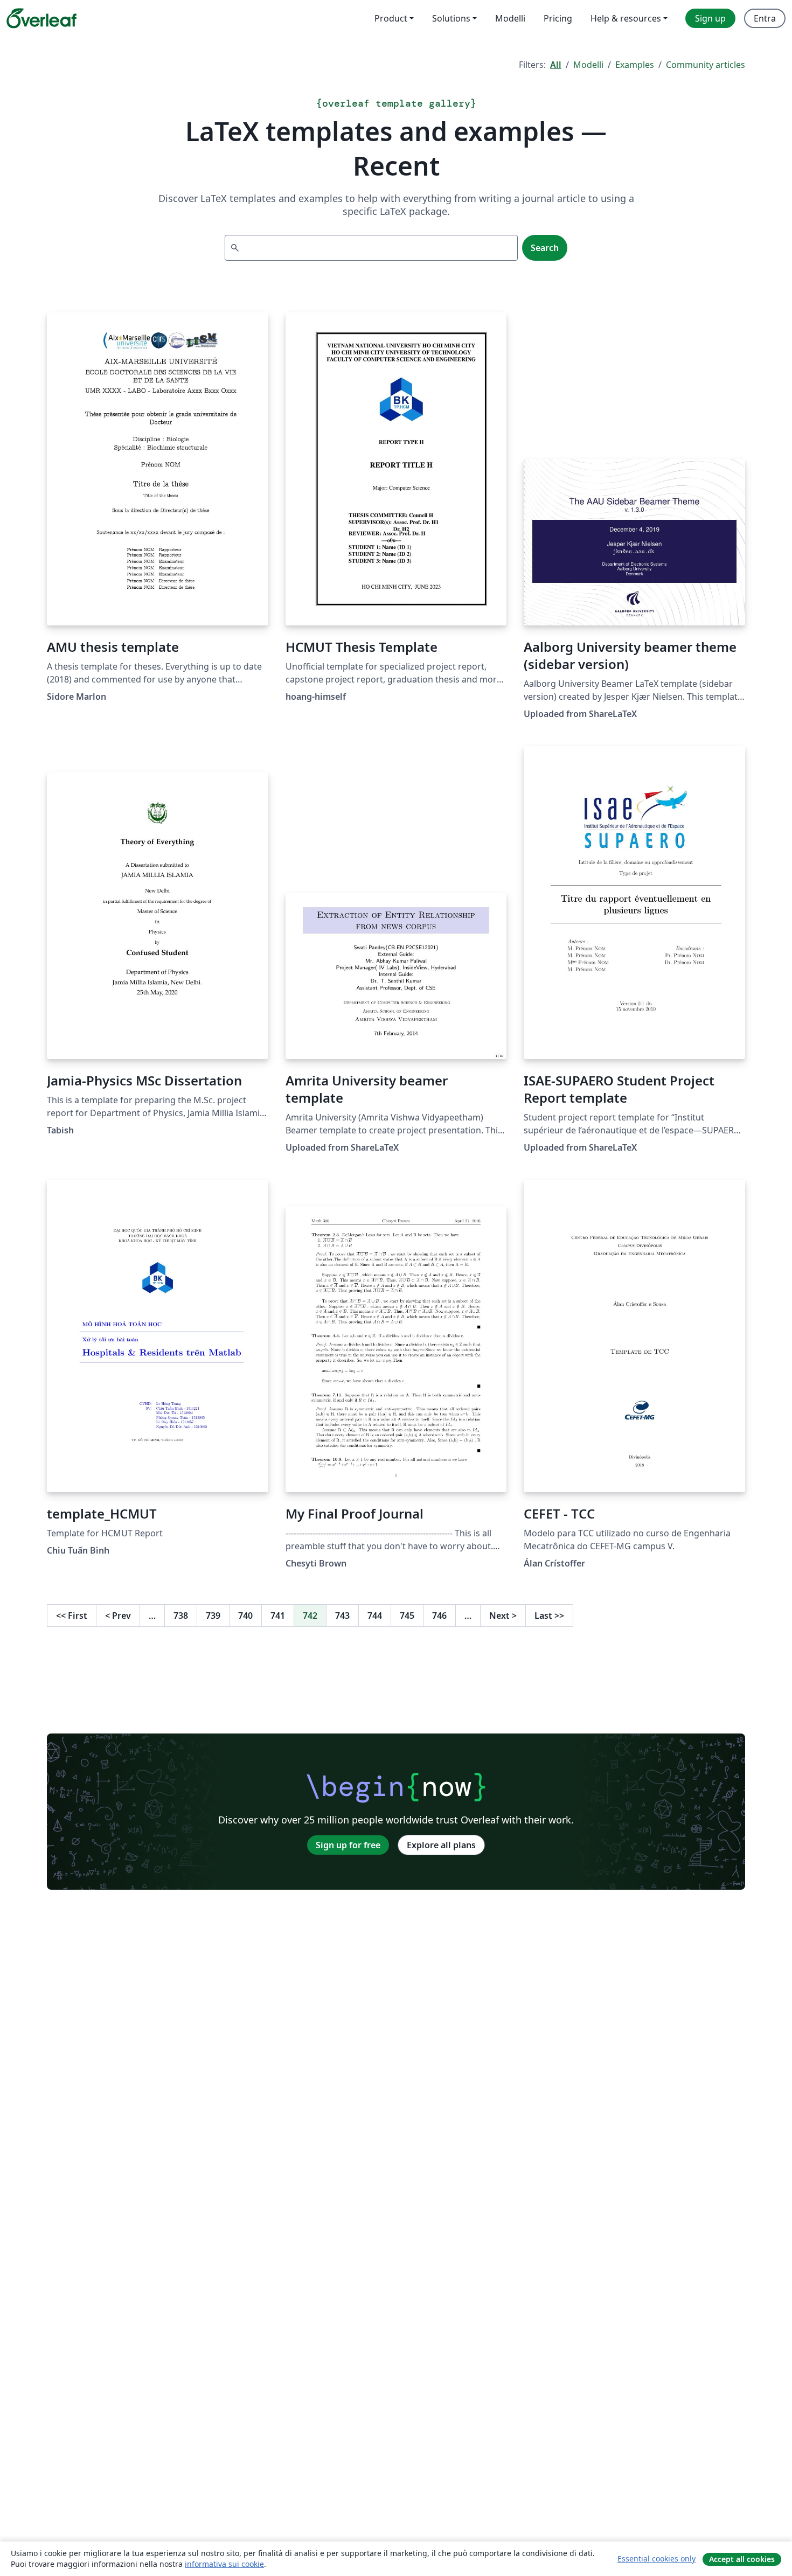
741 (278, 1616)
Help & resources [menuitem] (626, 18)
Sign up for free (348, 1845)
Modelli (588, 65)
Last (549, 1616)
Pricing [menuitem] (558, 18)
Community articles (706, 65)
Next (503, 1616)
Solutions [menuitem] (451, 18)
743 (342, 1616)
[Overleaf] (41, 18)
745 (407, 1616)
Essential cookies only (656, 2558)
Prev (118, 1616)
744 (375, 1616)
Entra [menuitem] (765, 18)
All (556, 65)
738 (181, 1616)
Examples (635, 65)
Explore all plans (441, 1845)
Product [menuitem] (391, 18)
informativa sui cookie (224, 2564)
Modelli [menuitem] (510, 18)
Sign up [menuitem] (710, 18)
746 (439, 1616)
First (72, 1616)
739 (213, 1616)
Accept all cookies (742, 2559)
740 (245, 1616)
